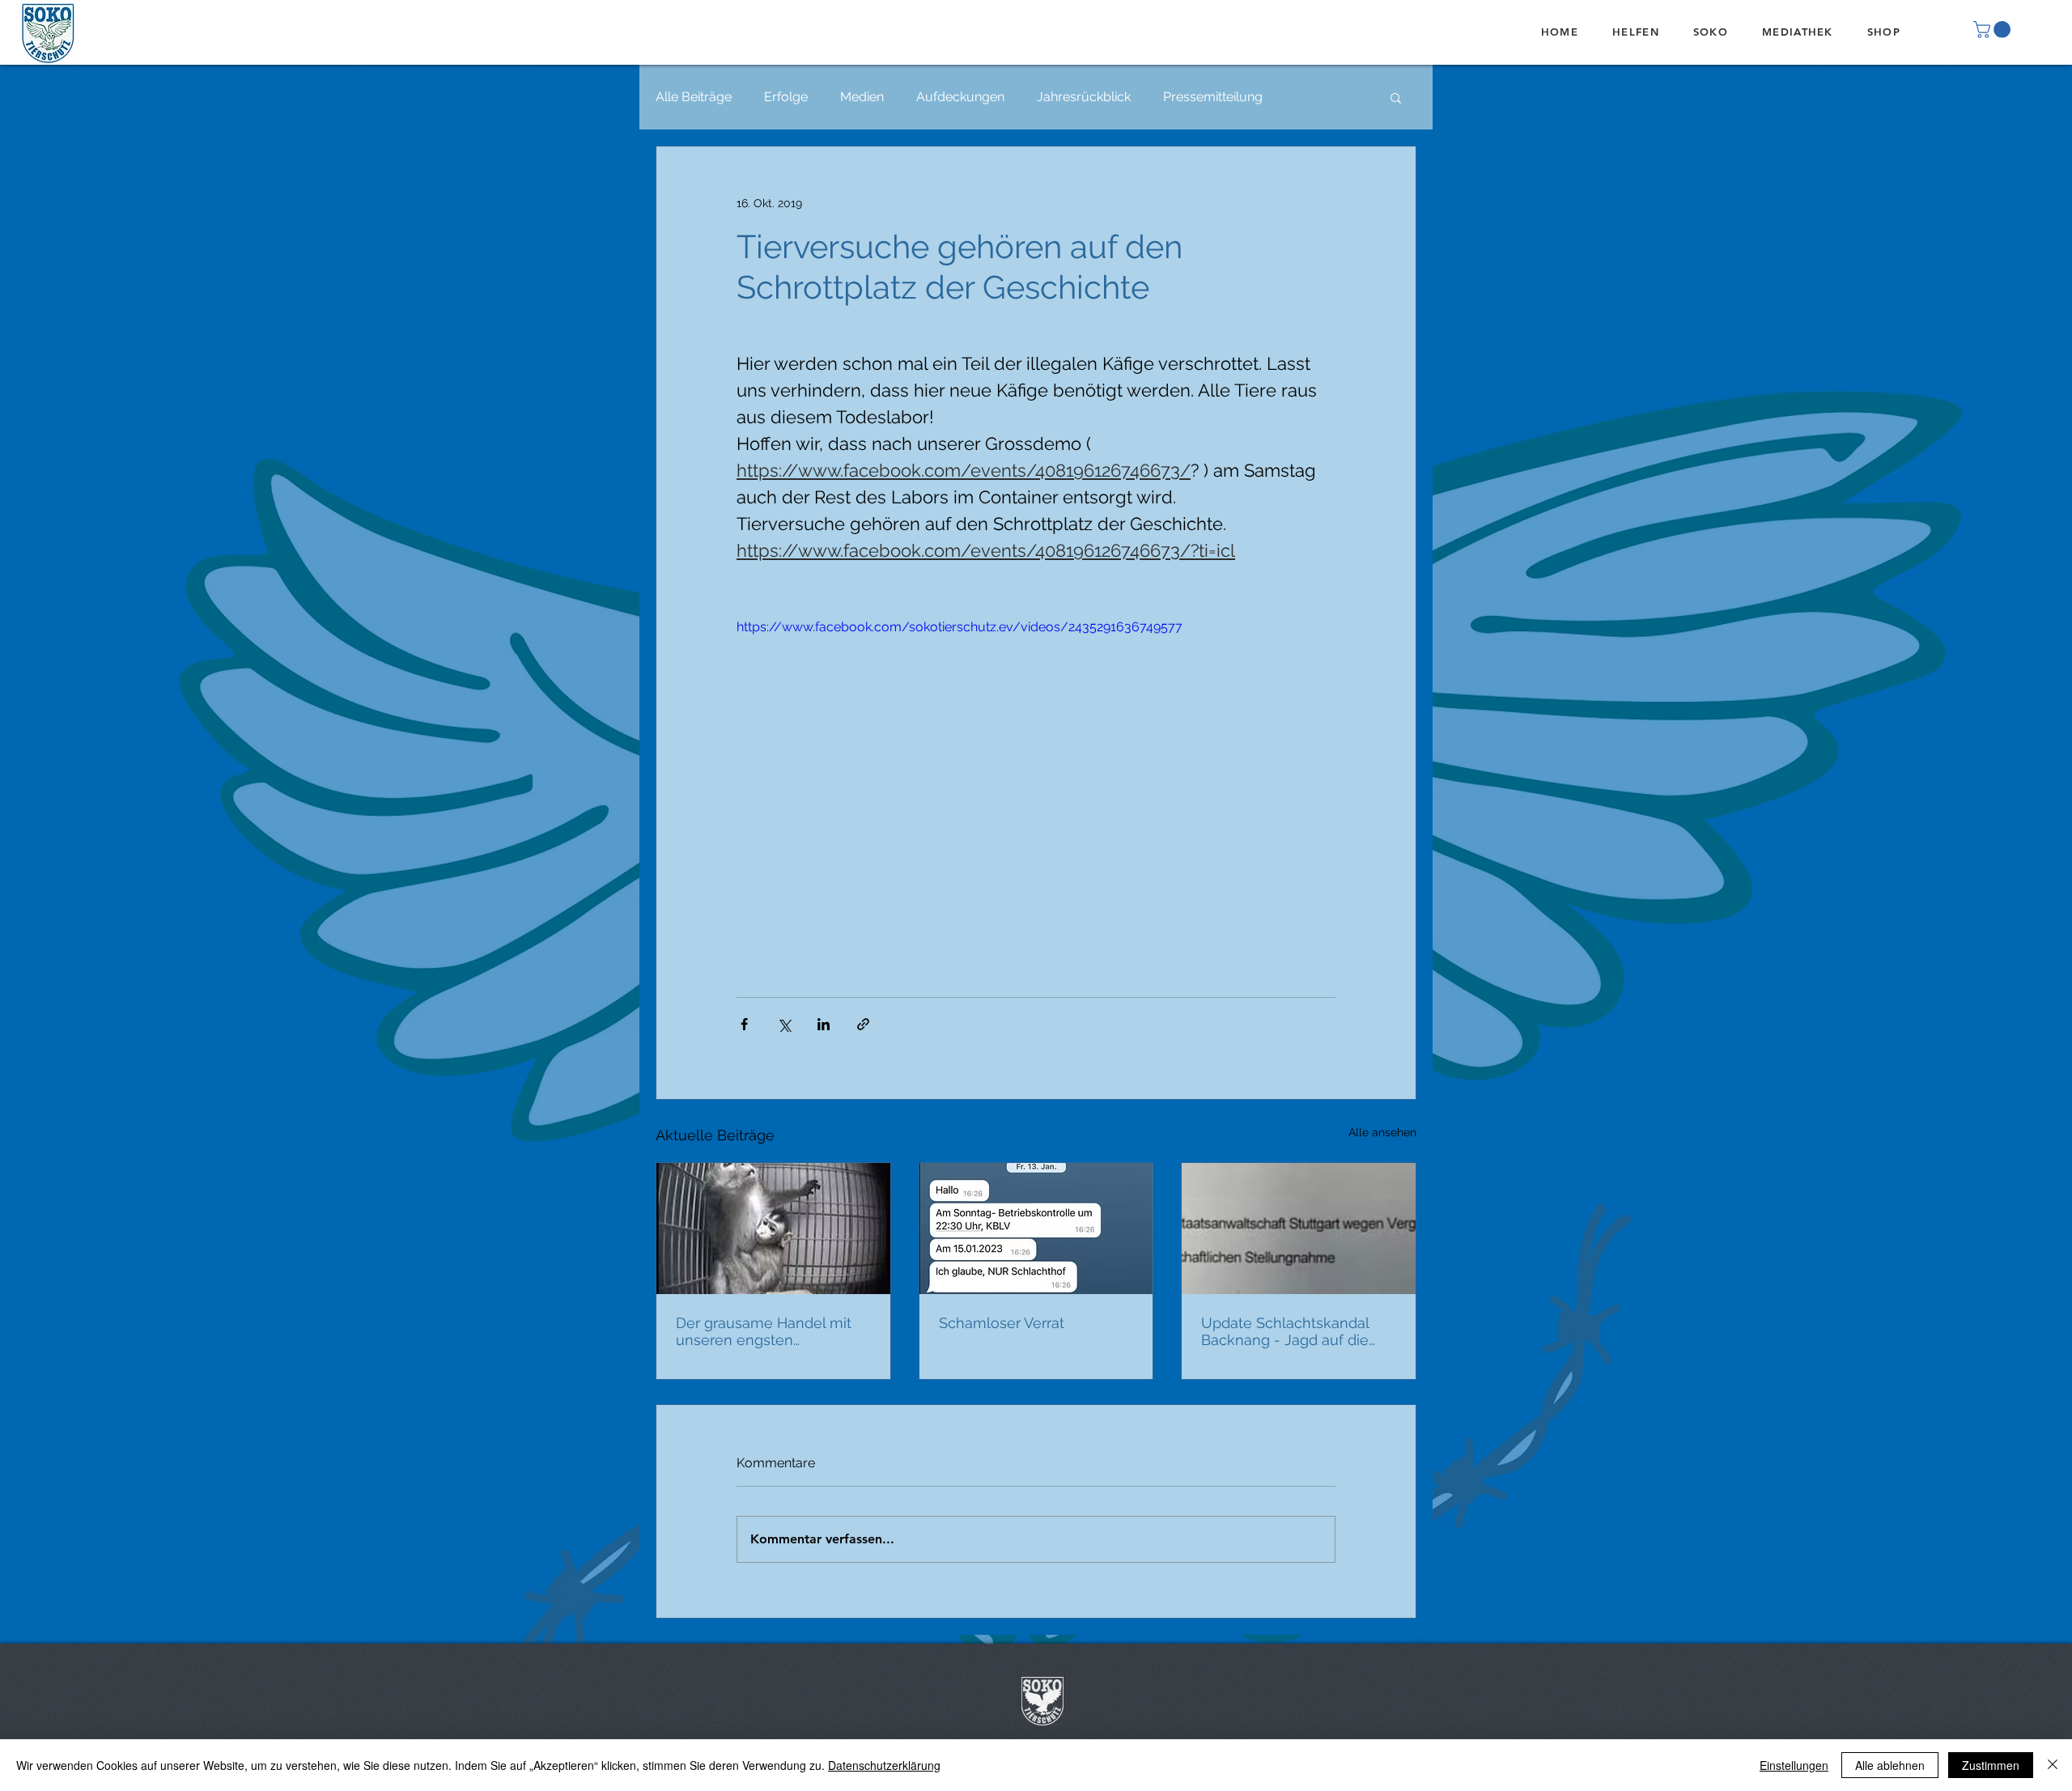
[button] (1994, 30)
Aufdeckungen (960, 97)
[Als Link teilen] (863, 1024)
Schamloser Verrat (1002, 1323)
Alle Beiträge (694, 97)
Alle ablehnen (1890, 1765)
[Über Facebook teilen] (744, 1024)
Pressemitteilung (1213, 97)
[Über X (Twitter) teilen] (784, 1024)
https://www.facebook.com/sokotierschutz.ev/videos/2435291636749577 (960, 627)
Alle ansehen (1382, 1132)
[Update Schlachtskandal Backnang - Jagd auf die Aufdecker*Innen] (1299, 1229)
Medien (862, 97)
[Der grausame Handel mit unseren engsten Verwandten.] (773, 1229)
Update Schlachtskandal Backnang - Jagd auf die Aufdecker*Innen (1285, 1331)
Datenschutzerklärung (884, 1765)
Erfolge (786, 97)
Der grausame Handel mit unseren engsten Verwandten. (764, 1331)
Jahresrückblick (1084, 97)
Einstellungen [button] (1794, 1765)
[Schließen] (2053, 1765)
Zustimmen (1991, 1765)
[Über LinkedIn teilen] (824, 1024)
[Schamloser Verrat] (1036, 1229)
